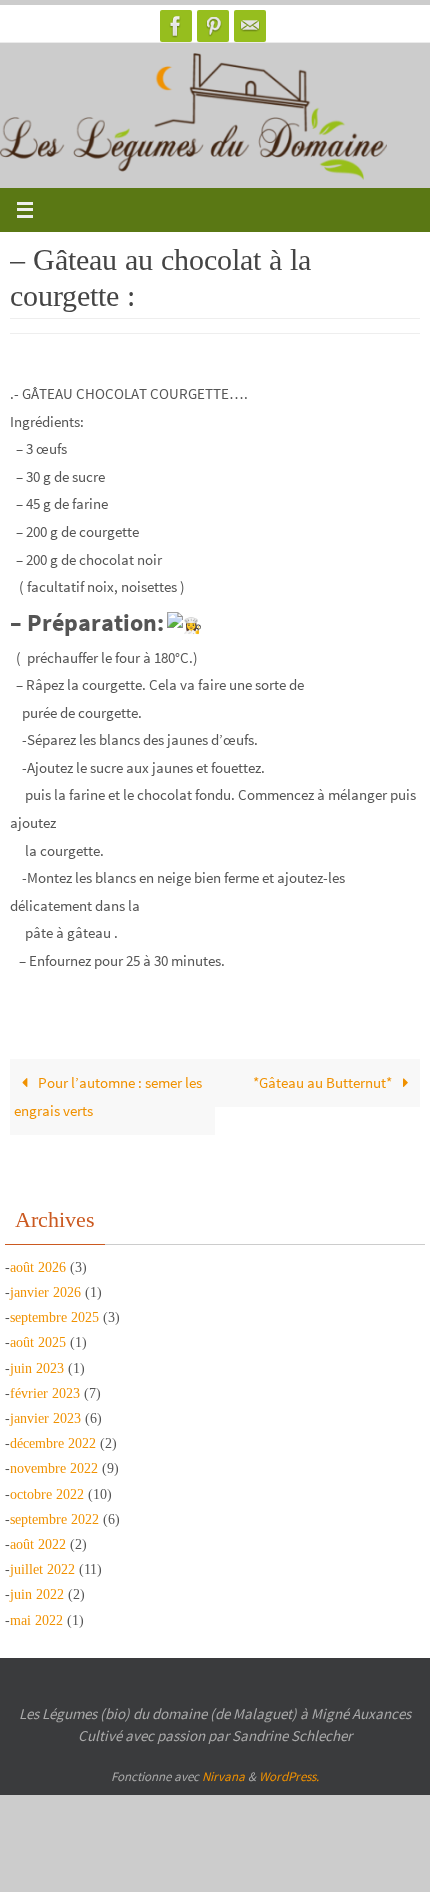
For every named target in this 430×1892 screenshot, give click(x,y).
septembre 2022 (54, 1519)
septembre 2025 (54, 1317)
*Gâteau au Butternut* (324, 1082)
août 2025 (38, 1342)
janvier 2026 (45, 1292)
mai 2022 (36, 1620)
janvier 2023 (45, 1418)
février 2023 (45, 1393)
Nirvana (223, 1776)
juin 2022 (37, 1594)
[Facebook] (176, 26)
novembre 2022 (54, 1468)
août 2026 (38, 1267)
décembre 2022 (53, 1443)
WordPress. (289, 1776)
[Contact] (250, 26)
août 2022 (38, 1544)
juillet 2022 (42, 1569)
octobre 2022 (47, 1494)
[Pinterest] (213, 26)
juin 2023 (37, 1368)
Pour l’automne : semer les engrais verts (108, 1096)
